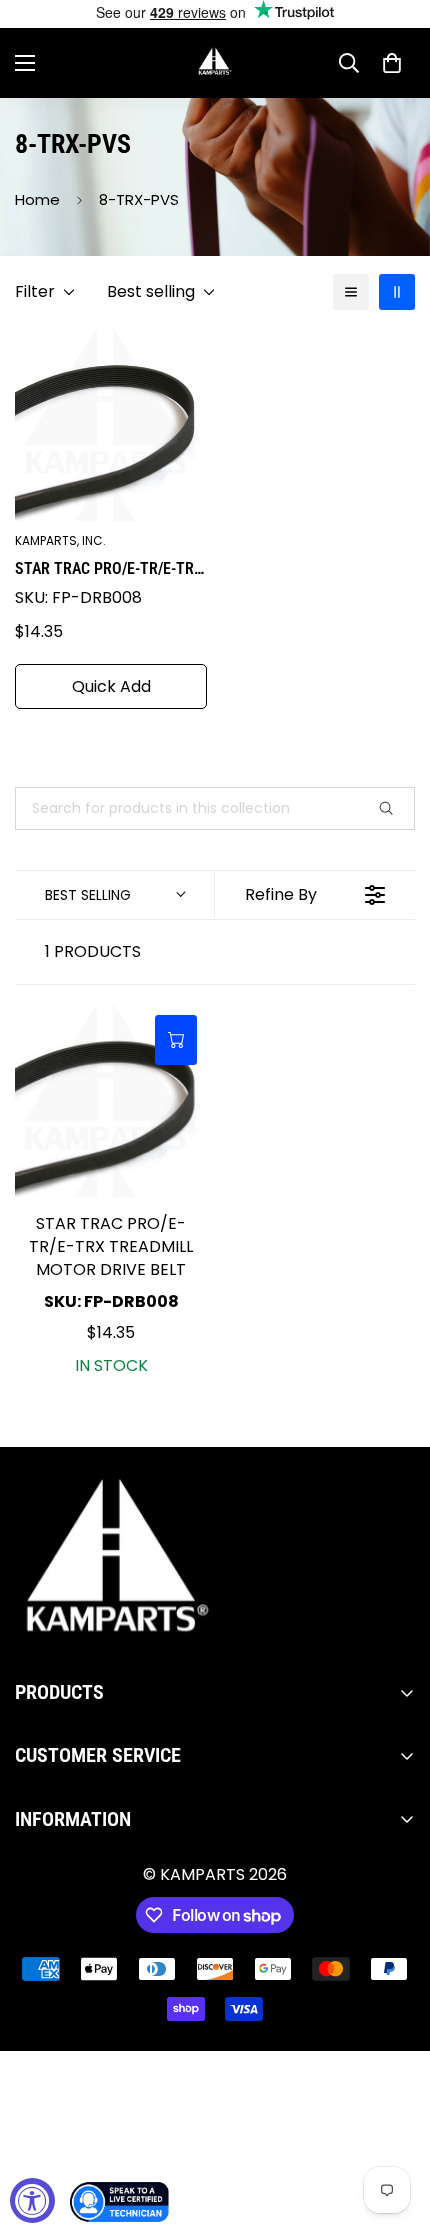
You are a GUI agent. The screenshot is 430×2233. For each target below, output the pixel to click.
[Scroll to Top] (394, 2127)
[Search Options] (394, 808)
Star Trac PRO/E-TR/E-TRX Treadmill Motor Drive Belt (109, 570)
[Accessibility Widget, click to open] (32, 2200)
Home (37, 199)
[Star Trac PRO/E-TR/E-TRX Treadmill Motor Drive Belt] (111, 1101)
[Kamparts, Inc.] (215, 63)
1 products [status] (93, 951)
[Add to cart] (176, 1040)
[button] (392, 63)
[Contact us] (120, 2202)
